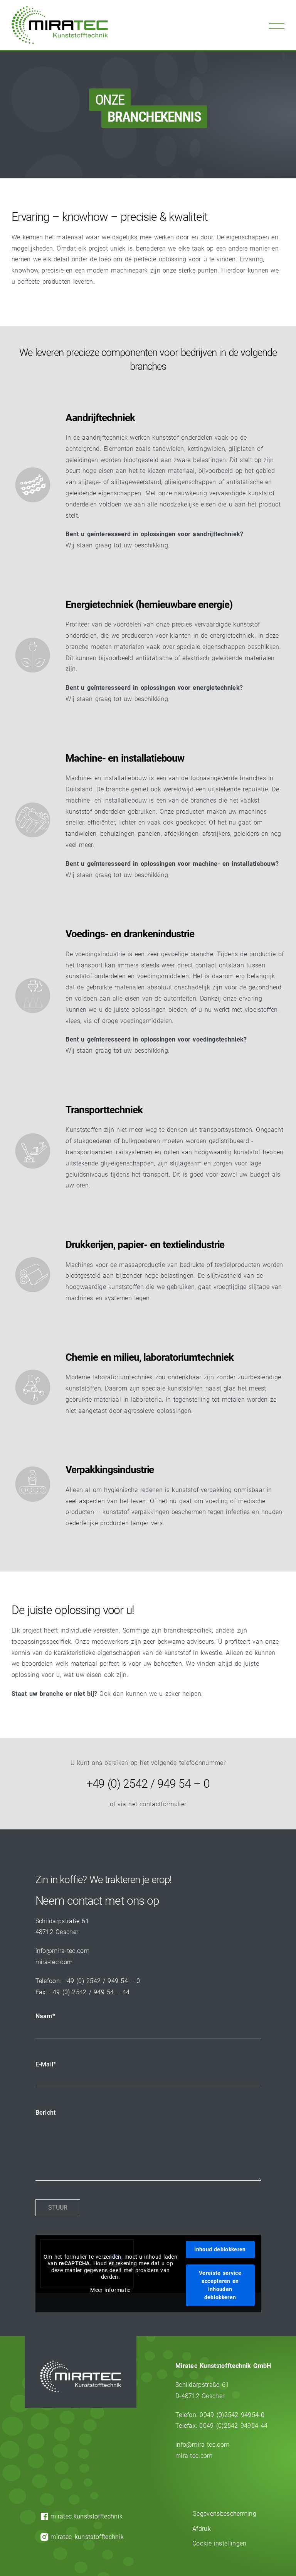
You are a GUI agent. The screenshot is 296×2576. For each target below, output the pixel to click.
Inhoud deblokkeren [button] (220, 2249)
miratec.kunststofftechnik (87, 2516)
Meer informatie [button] (110, 2290)
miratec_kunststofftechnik (87, 2537)
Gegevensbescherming (224, 2514)
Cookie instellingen (219, 2543)
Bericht (46, 2113)
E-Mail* (46, 2064)
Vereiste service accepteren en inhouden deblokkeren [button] (220, 2285)
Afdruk (202, 2529)
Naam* (45, 2016)
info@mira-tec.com (62, 1951)
